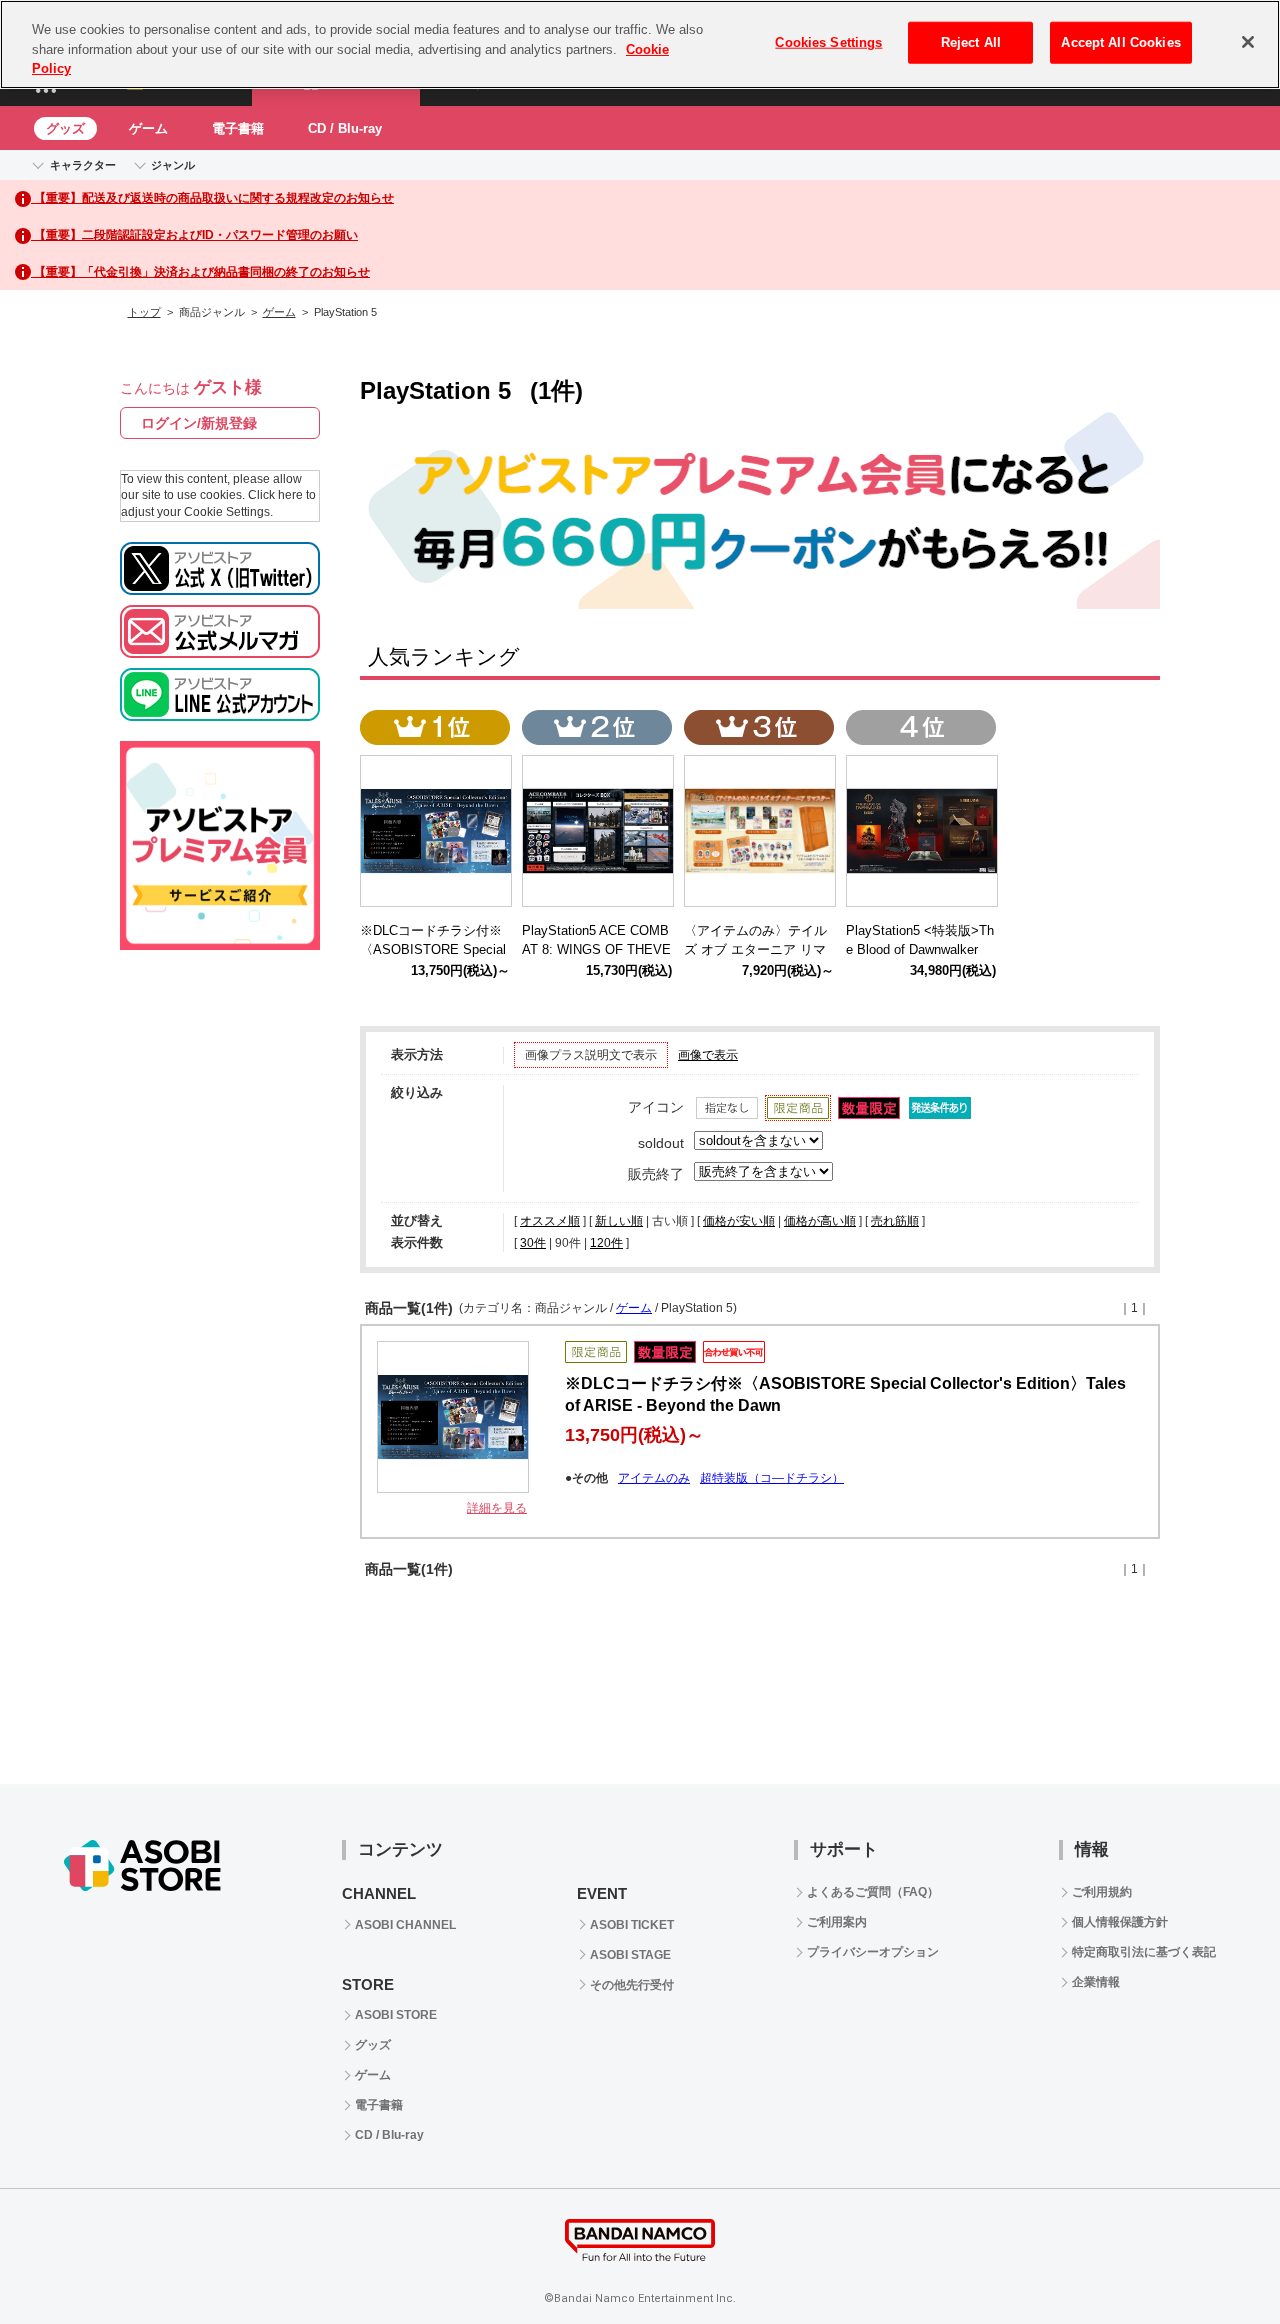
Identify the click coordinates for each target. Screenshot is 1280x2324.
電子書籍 (238, 128)
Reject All (971, 42)
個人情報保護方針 (1120, 1922)
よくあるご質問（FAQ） (873, 1892)
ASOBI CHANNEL (405, 1925)
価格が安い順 (739, 1221)
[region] (640, 44)
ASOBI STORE (396, 2015)
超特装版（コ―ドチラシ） (772, 1478)
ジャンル (173, 165)
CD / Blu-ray (345, 128)
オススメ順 (550, 1221)
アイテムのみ (654, 1478)
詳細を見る (497, 1508)
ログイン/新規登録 (199, 423)
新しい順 (619, 1221)
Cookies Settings (828, 42)
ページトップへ (1215, 2259)
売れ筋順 (895, 1221)
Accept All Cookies (1120, 42)
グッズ (65, 128)
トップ (144, 312)
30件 (533, 1243)
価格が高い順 (820, 1221)
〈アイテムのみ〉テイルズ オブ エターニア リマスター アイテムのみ (755, 949)
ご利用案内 (837, 1922)
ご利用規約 (1102, 1892)
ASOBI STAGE (630, 1955)
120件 (606, 1243)
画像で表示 (708, 1055)
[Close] (1248, 42)
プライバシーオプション (873, 1952)
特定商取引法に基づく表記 (1144, 1952)
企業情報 (1096, 1982)
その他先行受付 (632, 1985)
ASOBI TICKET (632, 1925)
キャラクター (83, 165)
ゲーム (148, 128)
